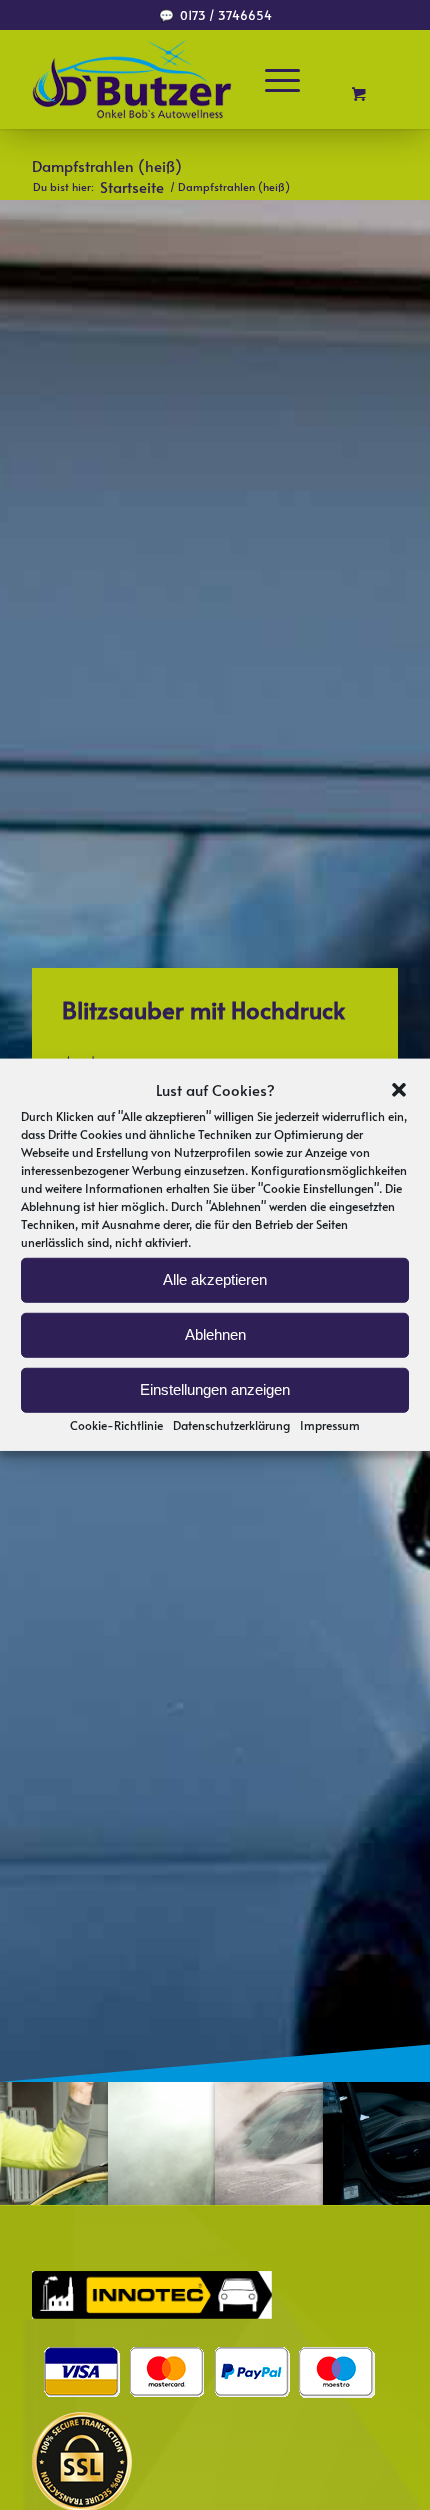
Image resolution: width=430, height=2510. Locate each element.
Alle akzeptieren (215, 1279)
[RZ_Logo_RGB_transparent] (178, 79)
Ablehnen (215, 1334)
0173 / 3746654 (226, 15)
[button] (399, 1090)
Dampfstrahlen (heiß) (107, 165)
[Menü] (282, 79)
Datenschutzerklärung (231, 1424)
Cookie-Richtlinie (116, 1424)
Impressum (330, 1424)
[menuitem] (291, 79)
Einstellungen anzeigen (215, 1389)
